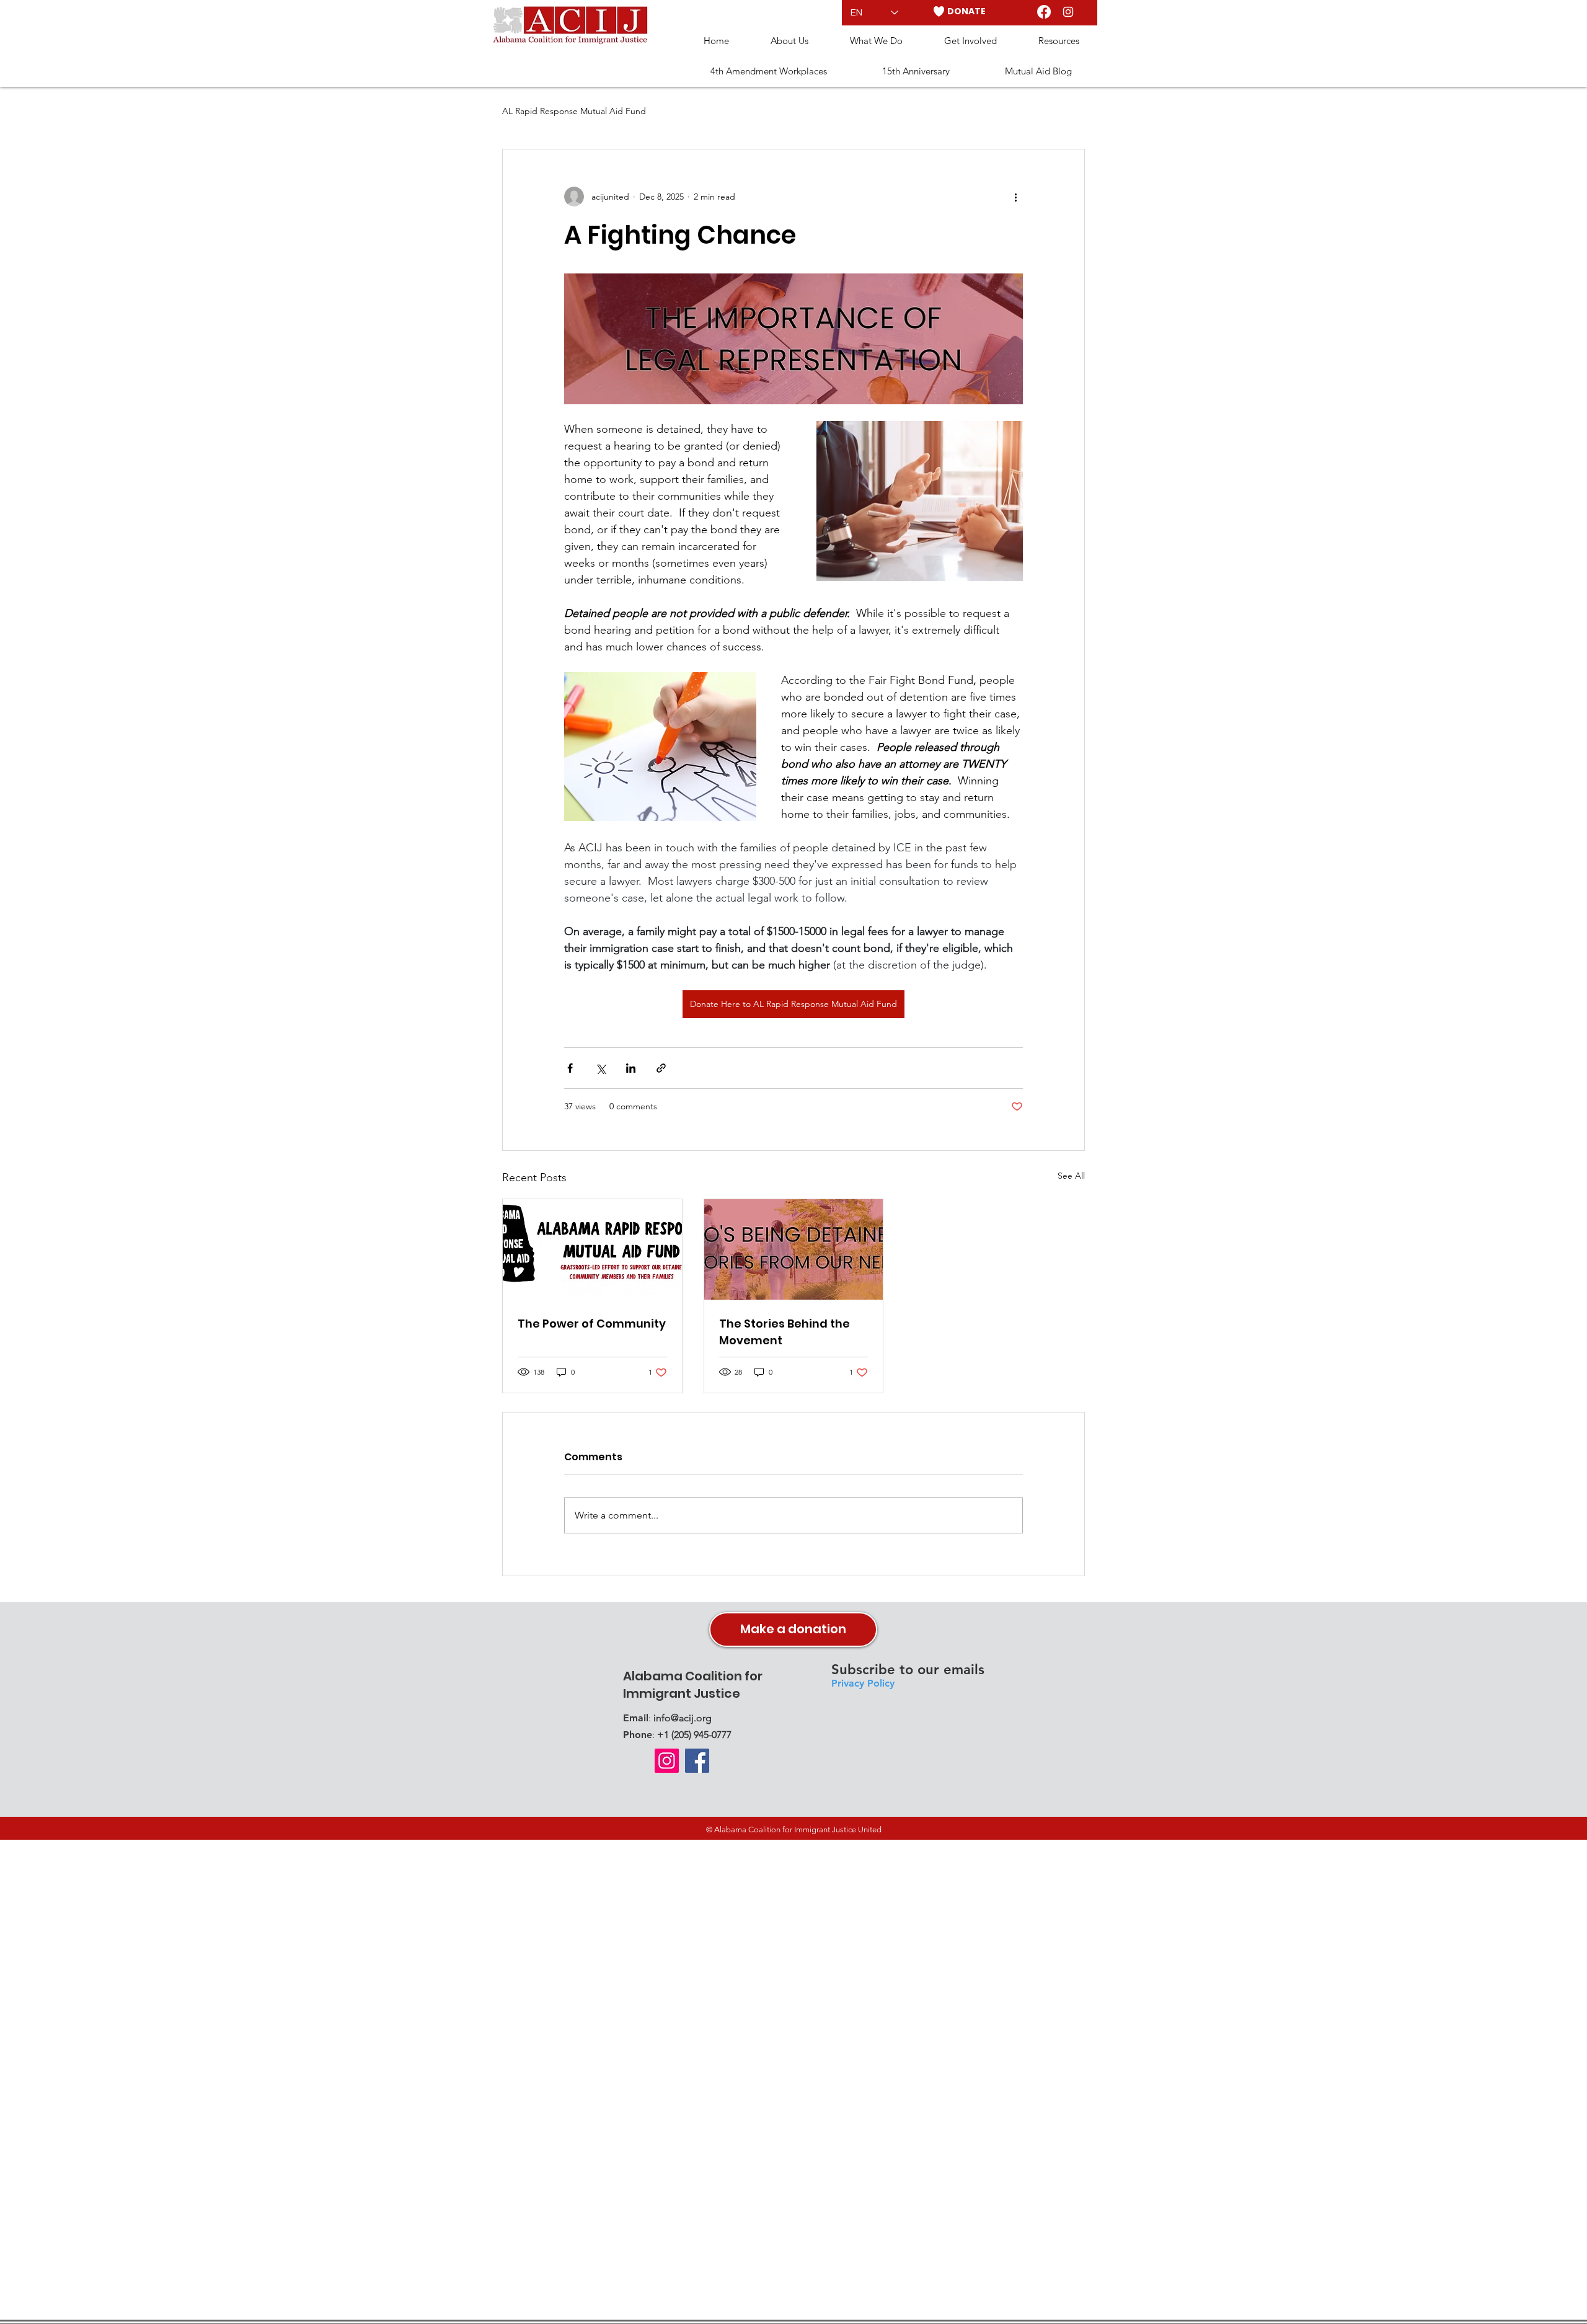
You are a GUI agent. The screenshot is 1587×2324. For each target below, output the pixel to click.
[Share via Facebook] (570, 1068)
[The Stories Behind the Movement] (794, 1249)
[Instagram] (667, 1761)
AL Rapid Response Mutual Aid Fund (574, 111)
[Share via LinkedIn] (631, 1068)
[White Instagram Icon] (1068, 12)
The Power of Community (592, 1324)
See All (1071, 1176)
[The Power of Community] (592, 1249)
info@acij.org (683, 1718)
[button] (789, 41)
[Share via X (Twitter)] (600, 1068)
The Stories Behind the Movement (785, 1332)
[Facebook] (1044, 12)
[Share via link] (661, 1068)
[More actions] (1015, 197)
